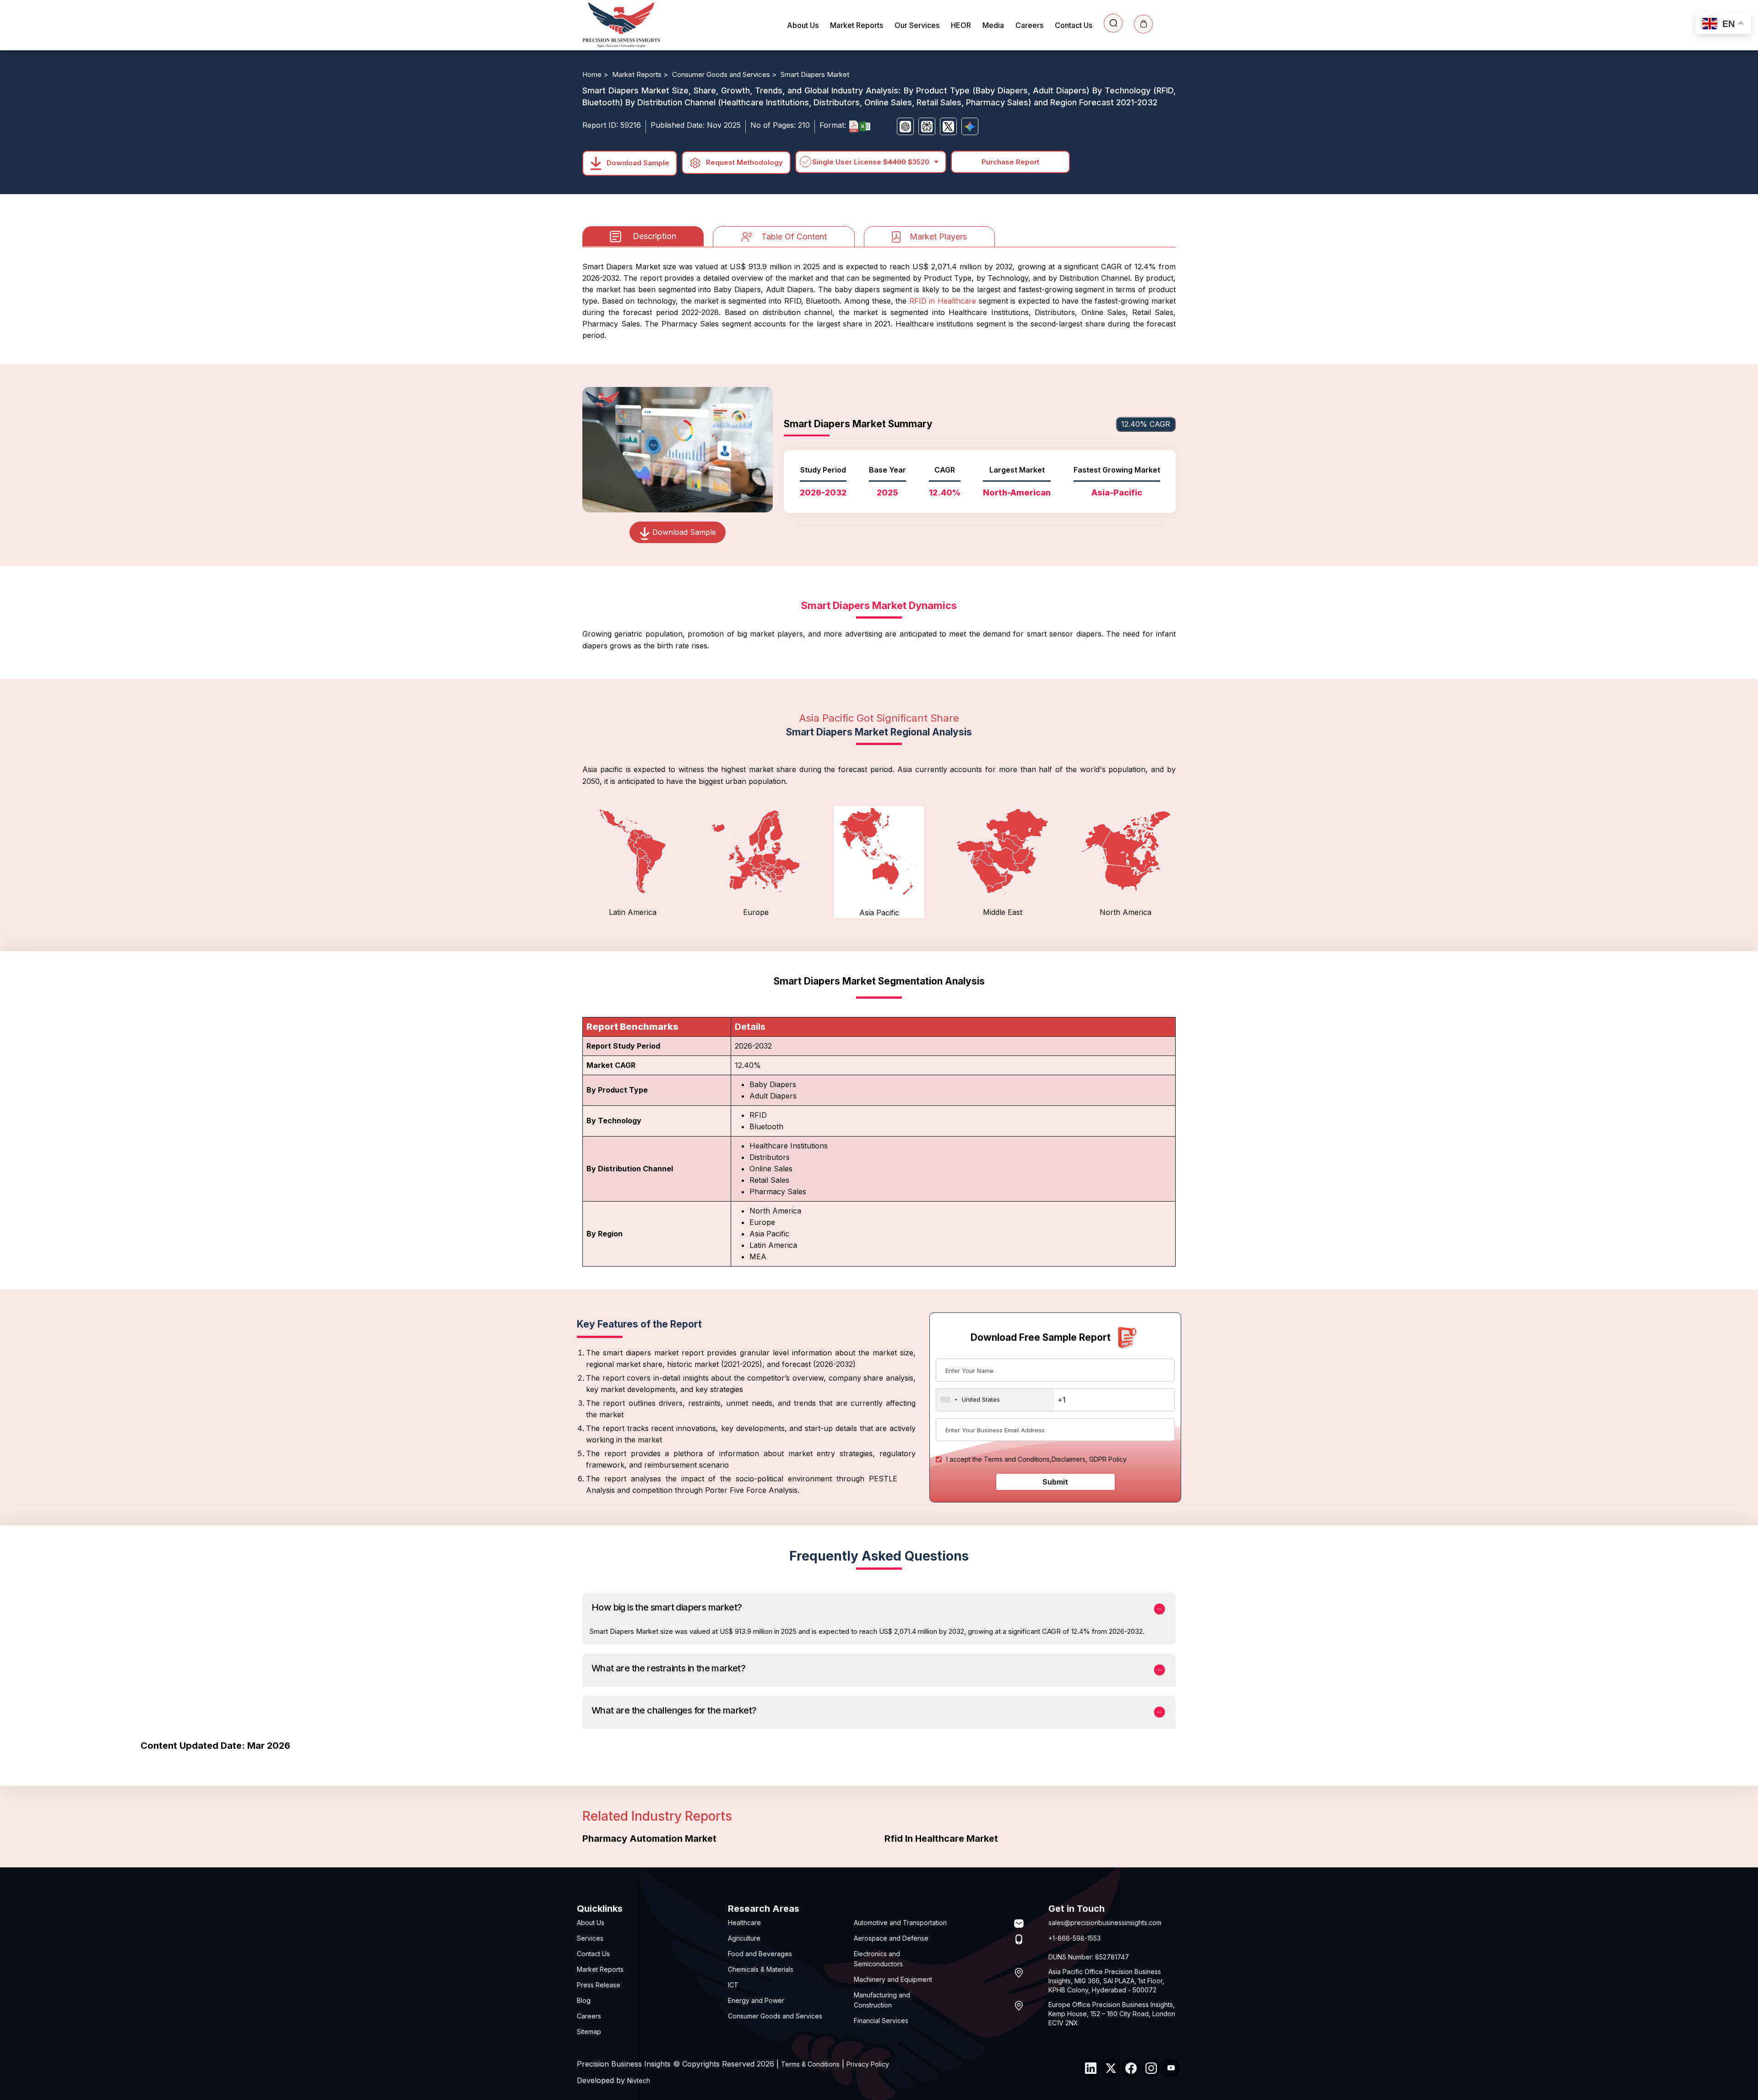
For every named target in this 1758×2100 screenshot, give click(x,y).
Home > (596, 74)
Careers (1029, 25)
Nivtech (639, 2081)
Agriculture (744, 1938)
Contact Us (1074, 25)
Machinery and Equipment (893, 1979)
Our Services (917, 25)
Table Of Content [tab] (794, 237)
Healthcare (744, 1923)
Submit (1055, 1482)
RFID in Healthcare (943, 301)
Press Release (599, 1985)
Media (993, 25)
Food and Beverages (760, 1954)
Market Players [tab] (938, 237)
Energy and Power (756, 2000)
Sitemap (589, 2032)
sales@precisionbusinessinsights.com (1105, 1923)
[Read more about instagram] (1151, 2068)
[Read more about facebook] (1131, 2068)
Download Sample (637, 162)
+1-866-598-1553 (1074, 1938)
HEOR (961, 25)
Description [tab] (654, 236)
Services (590, 1938)
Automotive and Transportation (900, 1923)
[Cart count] (1143, 24)
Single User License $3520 (871, 162)
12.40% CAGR (1146, 424)
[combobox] (996, 1400)
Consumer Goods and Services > (725, 74)
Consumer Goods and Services (775, 2016)
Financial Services (881, 2021)
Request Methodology (743, 162)
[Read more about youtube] (1171, 2068)
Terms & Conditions (810, 2064)
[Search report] (1113, 23)
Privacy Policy (868, 2064)
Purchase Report (1010, 162)
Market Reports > (641, 74)
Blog (584, 2000)
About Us (803, 25)
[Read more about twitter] (1111, 2068)
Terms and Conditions (1017, 1459)
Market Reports (857, 25)
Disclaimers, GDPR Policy (1089, 1459)
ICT (733, 1985)
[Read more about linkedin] (1091, 2068)
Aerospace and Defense (891, 1938)
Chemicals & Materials (761, 1969)
